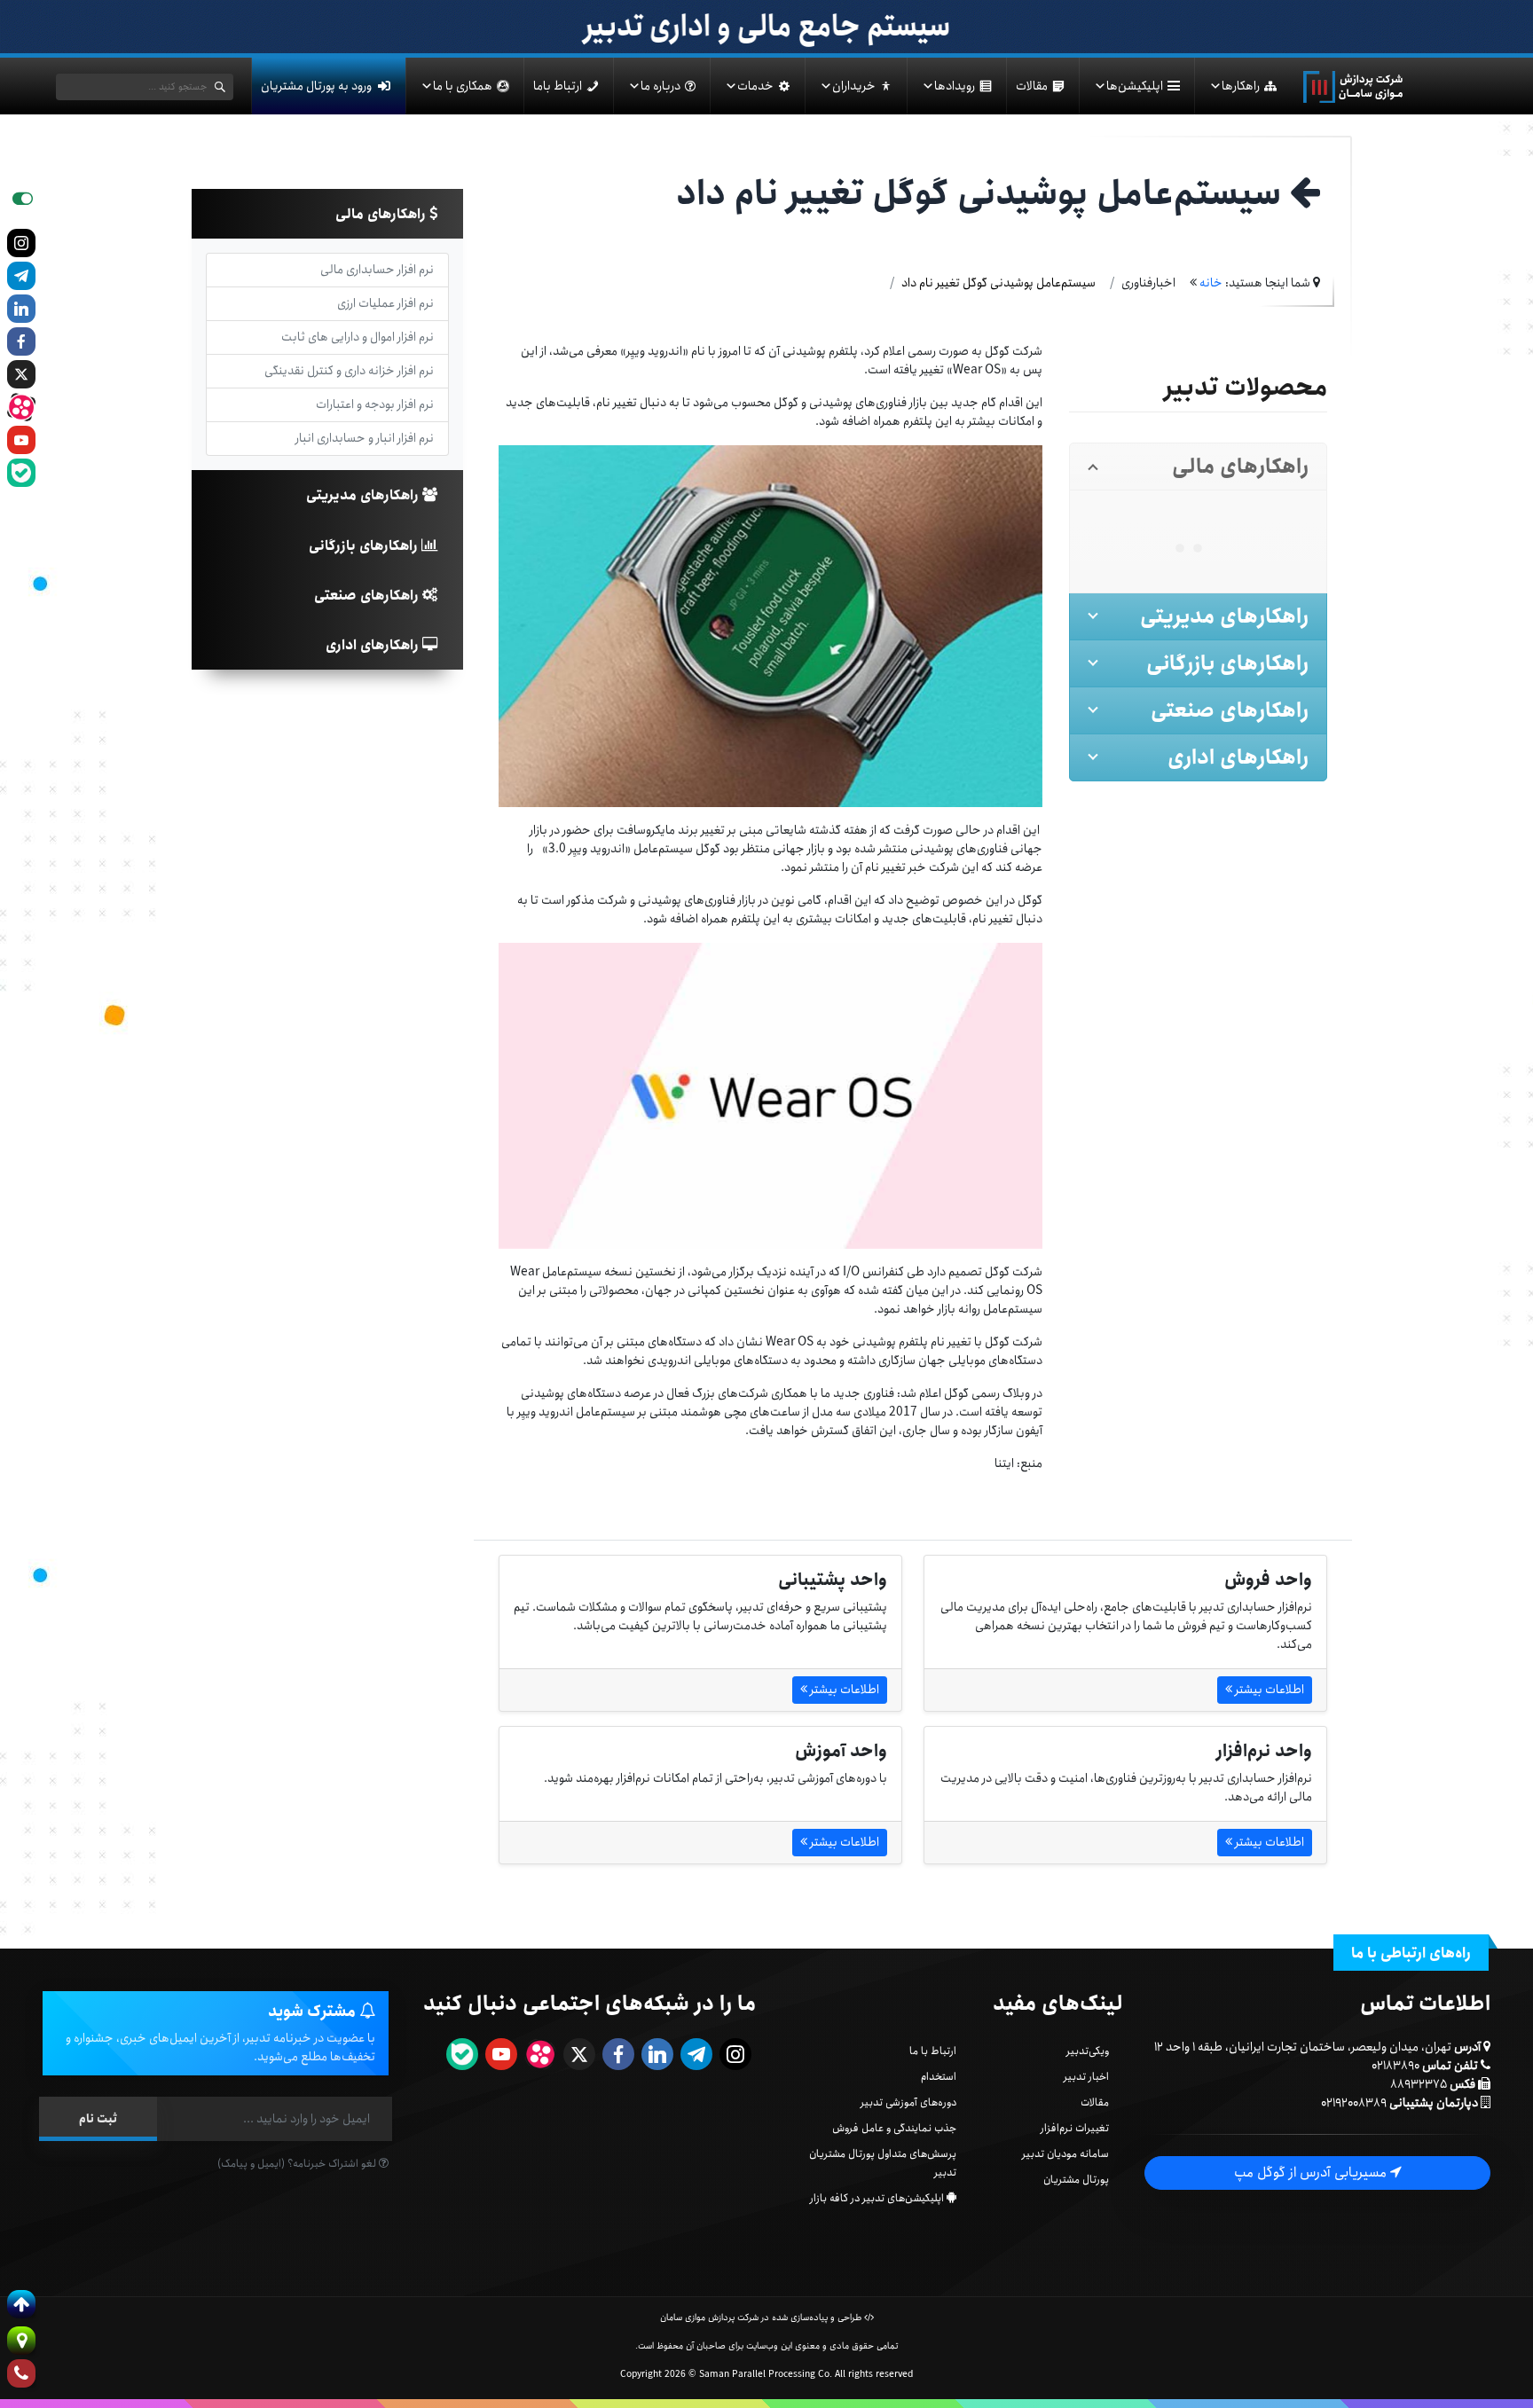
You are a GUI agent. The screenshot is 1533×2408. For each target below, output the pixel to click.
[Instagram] (21, 243)
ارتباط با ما (933, 2051)
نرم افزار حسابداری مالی (377, 270)
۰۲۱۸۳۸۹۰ (1395, 2066)
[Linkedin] (21, 309)
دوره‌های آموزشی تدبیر (908, 2102)
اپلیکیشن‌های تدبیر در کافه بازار (877, 2198)
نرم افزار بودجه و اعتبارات (375, 404)
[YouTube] (21, 440)
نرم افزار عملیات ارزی (385, 303)
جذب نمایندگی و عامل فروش (894, 2128)
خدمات (755, 86)
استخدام (939, 2077)
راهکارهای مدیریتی (364, 495)
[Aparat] (21, 407)
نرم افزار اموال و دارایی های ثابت (358, 337)
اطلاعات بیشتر (1268, 1690)
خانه (1211, 283)
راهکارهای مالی (382, 214)
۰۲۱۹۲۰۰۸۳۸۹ (1354, 2103)
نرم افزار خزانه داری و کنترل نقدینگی (349, 371)
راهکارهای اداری (374, 645)
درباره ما (660, 86)
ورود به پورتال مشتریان (316, 86)
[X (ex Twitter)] (21, 374)
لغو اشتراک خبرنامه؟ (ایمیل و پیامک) (298, 2164)
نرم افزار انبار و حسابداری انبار (365, 438)
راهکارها (1241, 86)
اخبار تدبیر (1086, 2077)
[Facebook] (21, 341)
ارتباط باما (558, 86)
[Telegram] (21, 276)
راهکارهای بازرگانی (365, 546)
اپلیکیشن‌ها (1135, 86)
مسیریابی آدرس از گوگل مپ (1312, 2173)
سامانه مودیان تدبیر (1065, 2154)
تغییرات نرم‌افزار (1075, 2128)
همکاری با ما (463, 86)
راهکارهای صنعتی (368, 596)
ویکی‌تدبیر (1088, 2051)
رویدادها (955, 86)
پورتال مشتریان (1076, 2180)
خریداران (854, 86)
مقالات (1032, 86)
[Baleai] (21, 473)
